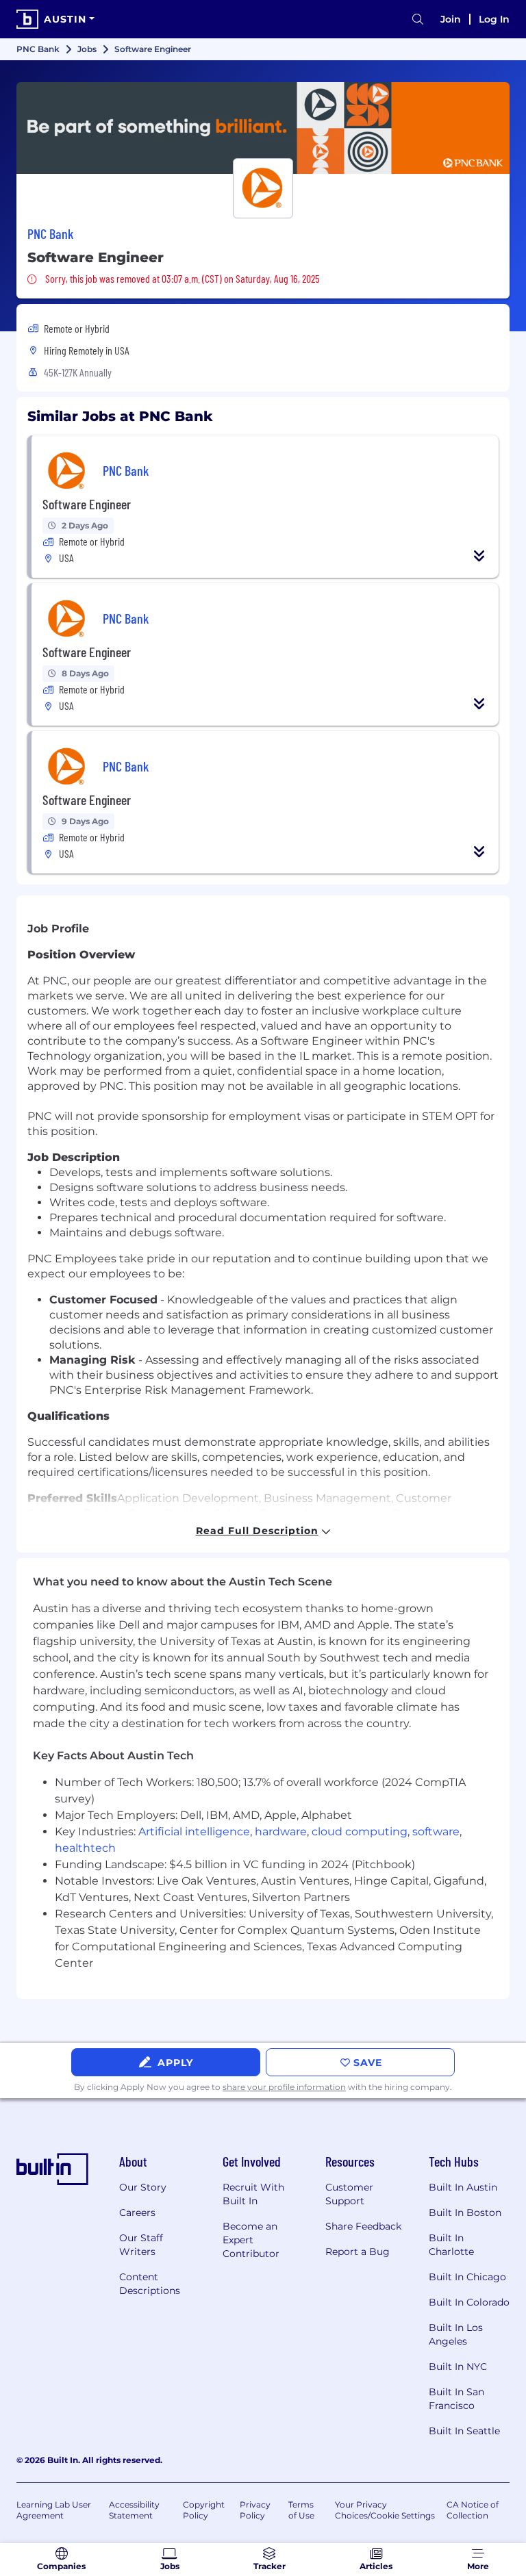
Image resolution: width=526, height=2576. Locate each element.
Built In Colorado (469, 2302)
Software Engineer (87, 504)
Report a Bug (358, 2252)
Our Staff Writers (141, 2245)
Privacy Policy (255, 2510)
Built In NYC (458, 2367)
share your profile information (284, 2087)
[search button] (418, 20)
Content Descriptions (150, 2284)
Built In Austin (463, 2187)
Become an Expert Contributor (251, 2240)
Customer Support (349, 2194)
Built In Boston (465, 2212)
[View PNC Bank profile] (263, 128)
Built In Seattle (464, 2431)
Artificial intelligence (194, 1832)
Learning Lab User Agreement (54, 2510)
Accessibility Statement (134, 2510)
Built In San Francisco (456, 2399)
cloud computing (360, 1832)
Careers (137, 2212)
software (436, 1832)
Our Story (143, 2187)
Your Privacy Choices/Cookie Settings (385, 2510)
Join (451, 19)
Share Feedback (363, 2226)
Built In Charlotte (451, 2245)
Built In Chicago (467, 2277)
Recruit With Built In (253, 2194)
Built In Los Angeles (456, 2334)
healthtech (85, 1848)
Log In (494, 19)
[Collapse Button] (479, 556)
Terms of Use (301, 2510)
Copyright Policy (204, 2510)
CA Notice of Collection (473, 2510)
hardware (281, 1832)
